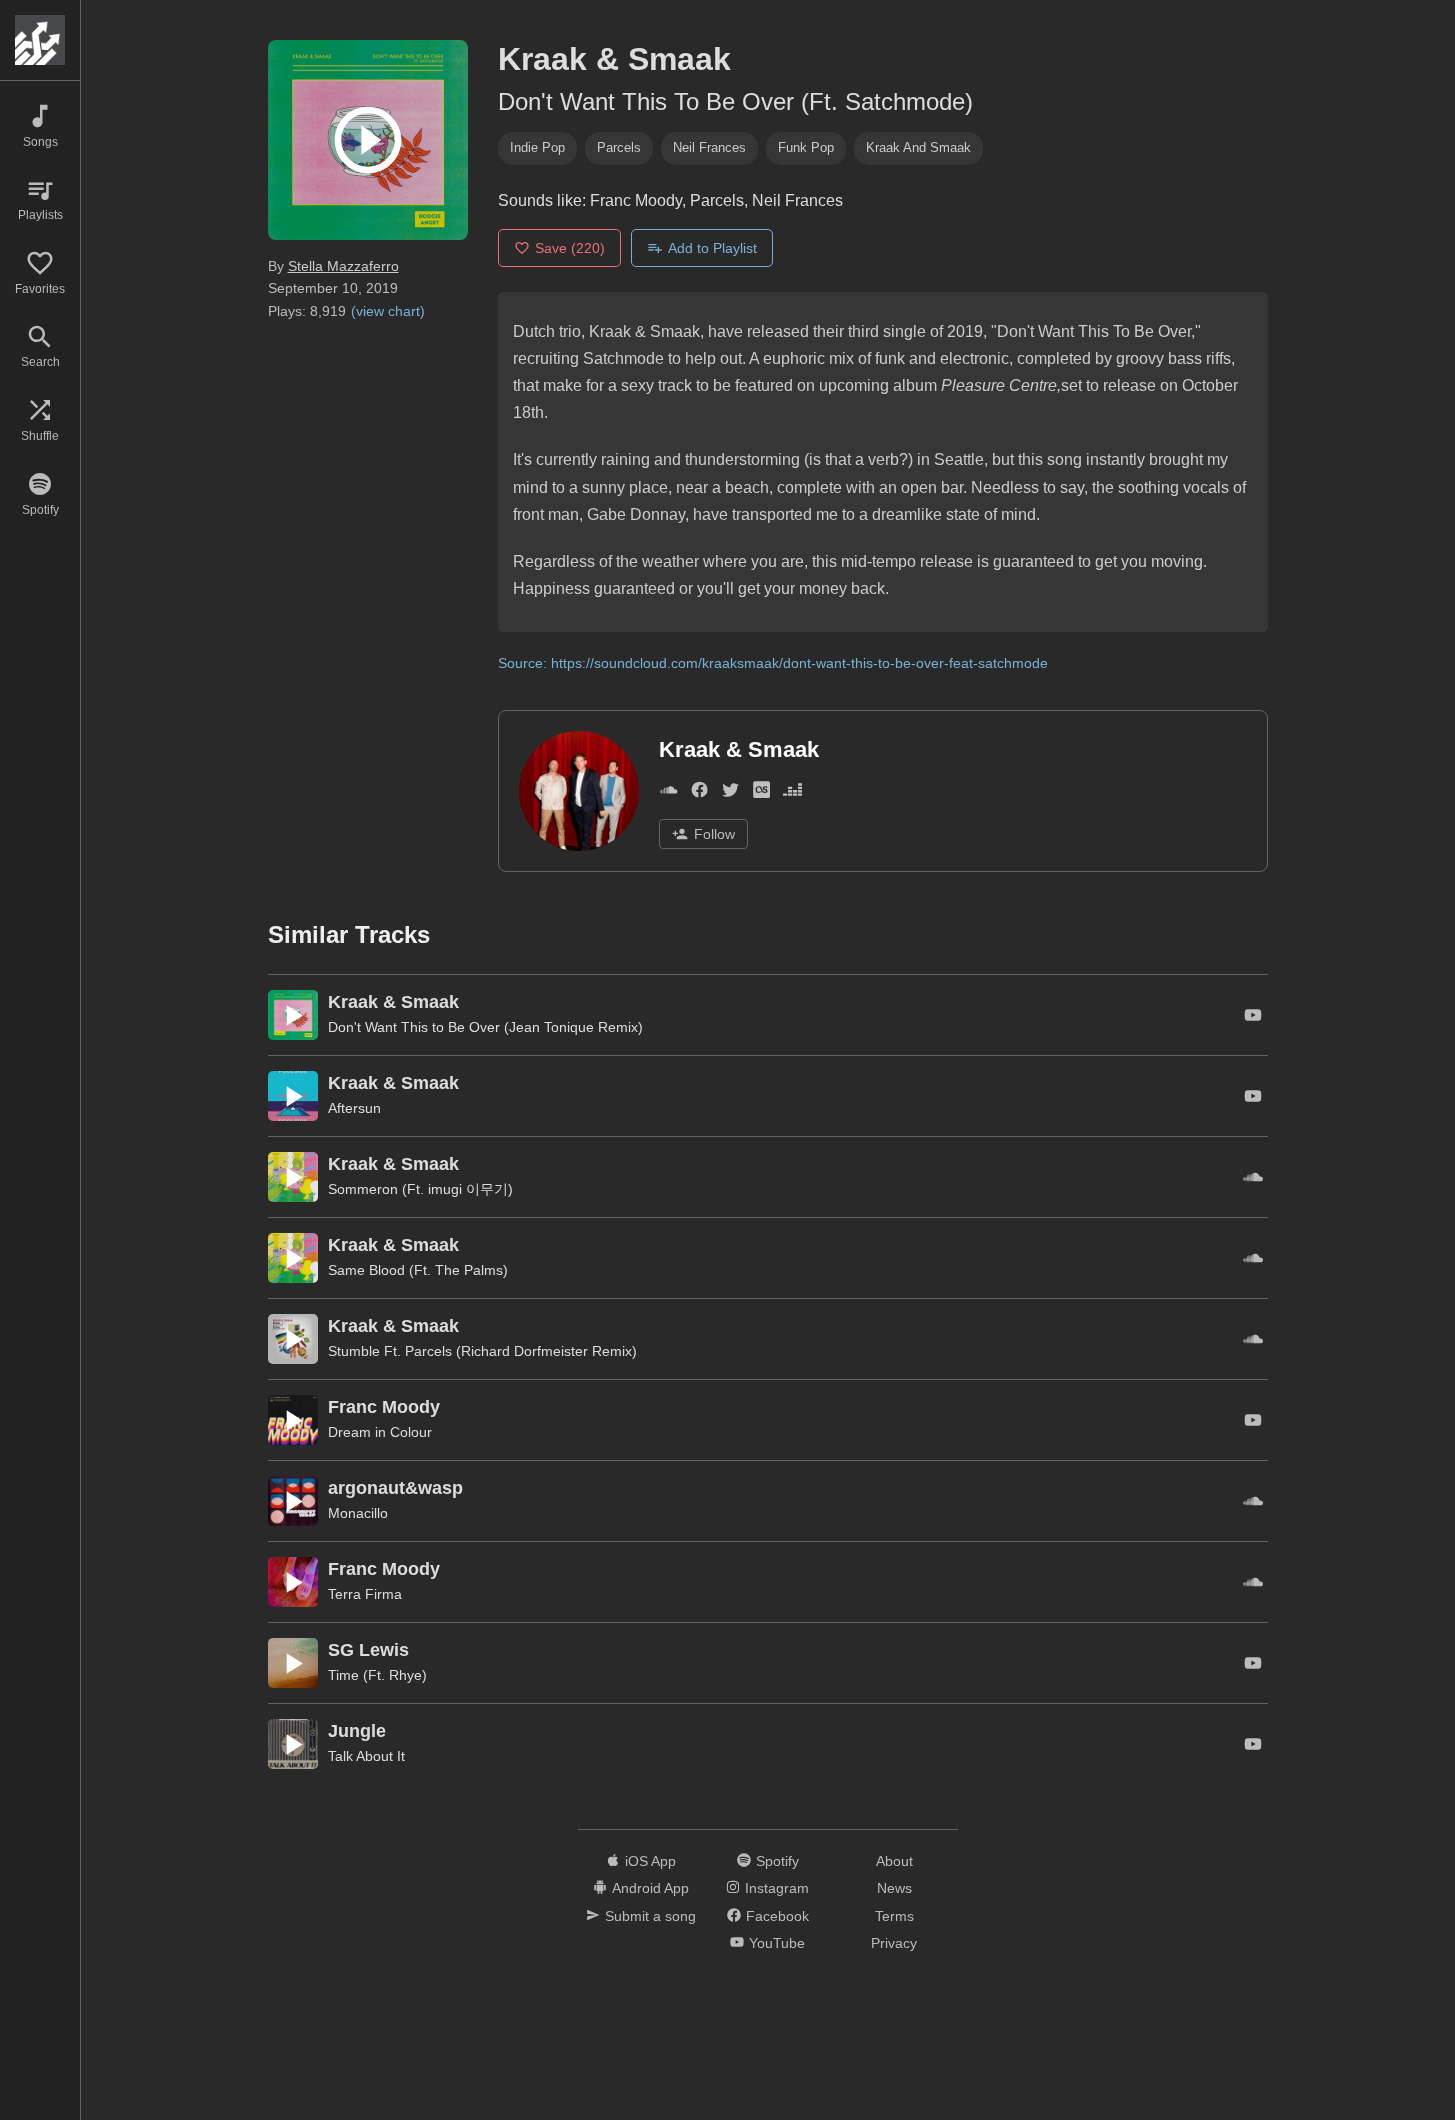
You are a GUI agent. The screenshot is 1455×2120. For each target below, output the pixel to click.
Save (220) (570, 248)
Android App (650, 1888)
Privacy (894, 1943)
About (894, 1861)
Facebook (777, 1916)
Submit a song (650, 1916)
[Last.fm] (761, 793)
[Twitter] (730, 793)
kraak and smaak (918, 147)
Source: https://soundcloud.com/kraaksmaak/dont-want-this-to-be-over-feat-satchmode (773, 663)
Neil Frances (709, 147)
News (894, 1888)
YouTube (777, 1943)
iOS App (650, 1861)
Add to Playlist (712, 248)
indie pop (537, 147)
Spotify (777, 1861)
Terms (894, 1916)
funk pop (806, 147)
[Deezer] (792, 793)
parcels (619, 147)
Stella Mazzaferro (343, 266)
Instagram (777, 1888)
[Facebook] (699, 793)
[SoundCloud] (668, 793)
